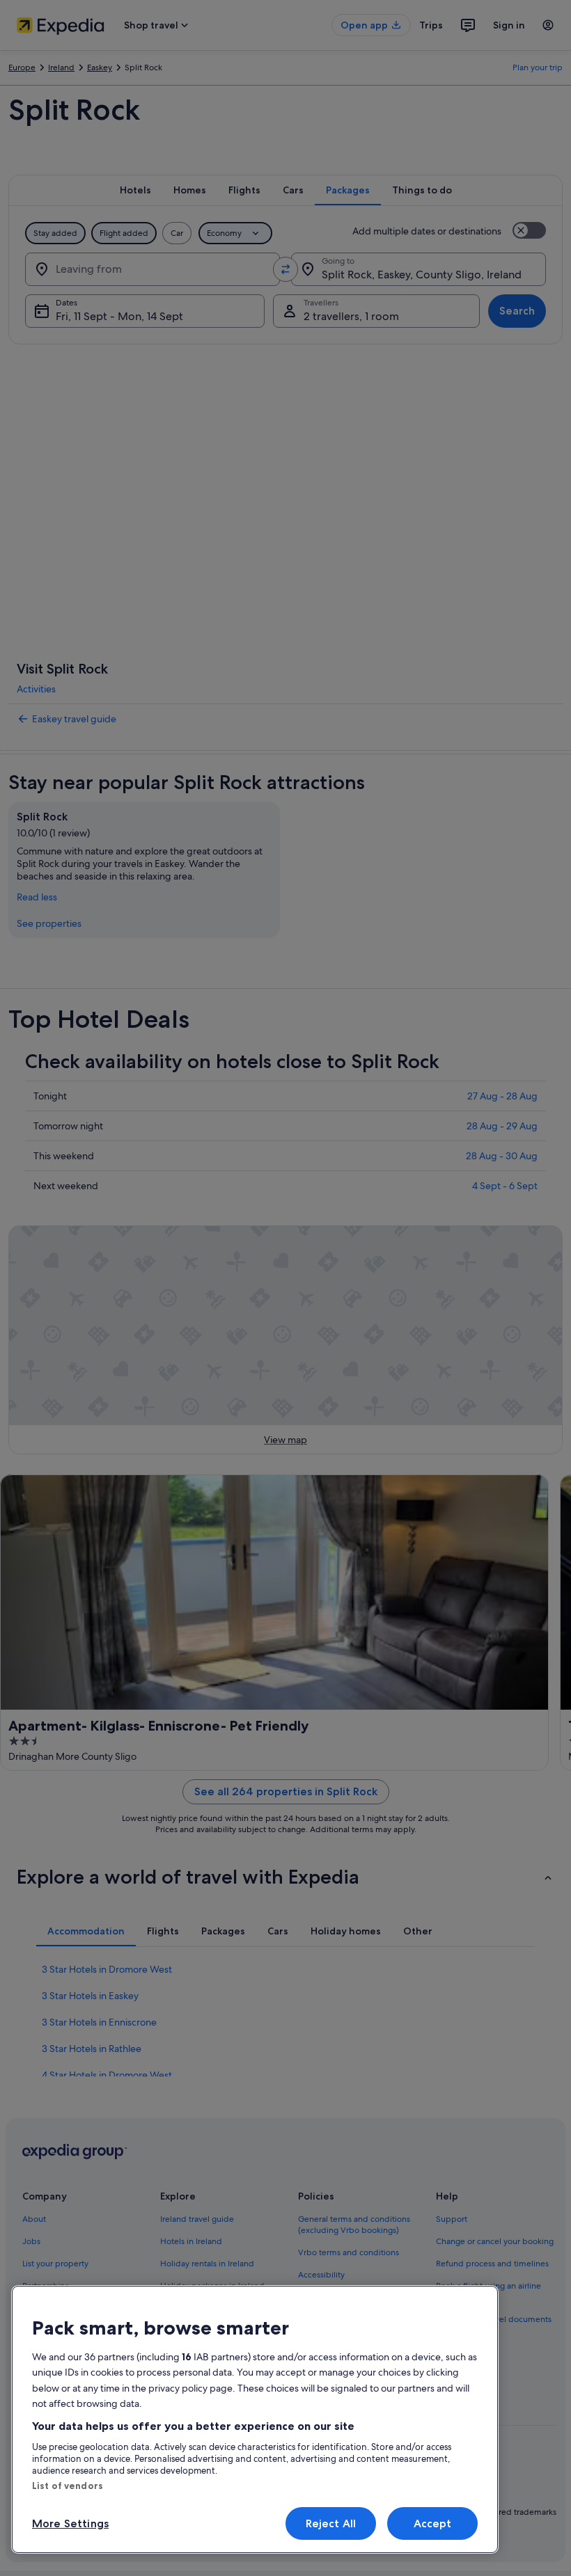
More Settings (70, 2523)
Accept (433, 2523)
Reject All (331, 2523)
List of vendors (68, 2486)
